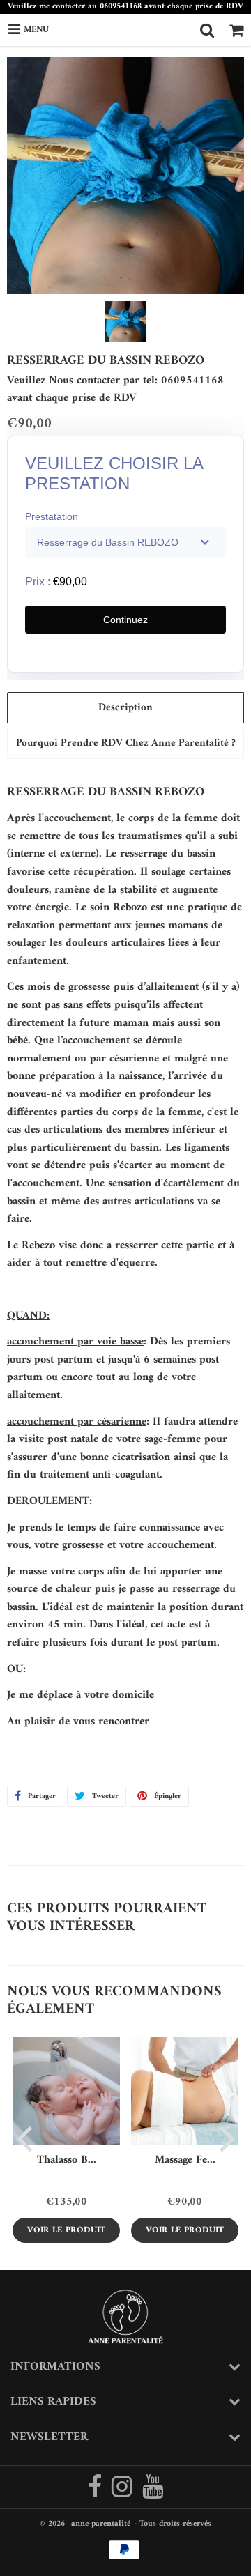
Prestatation (52, 516)
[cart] (236, 30)
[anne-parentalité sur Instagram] (123, 2493)
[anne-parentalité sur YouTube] (153, 2493)
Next (227, 2138)
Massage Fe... (185, 2160)
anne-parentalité (101, 2524)
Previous (24, 2138)
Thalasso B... (67, 2160)
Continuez (125, 620)
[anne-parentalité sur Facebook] (96, 2493)
